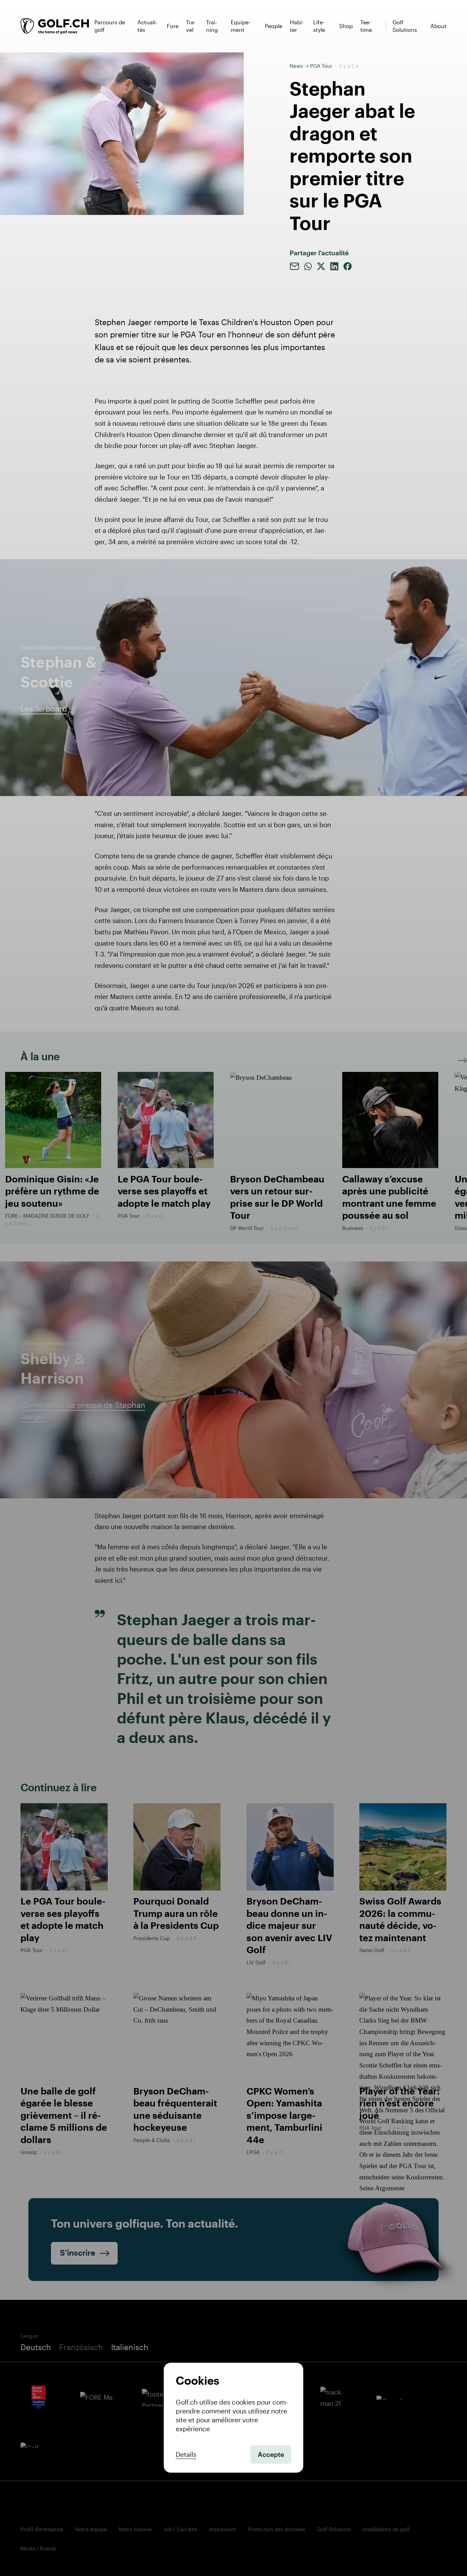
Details (186, 2455)
